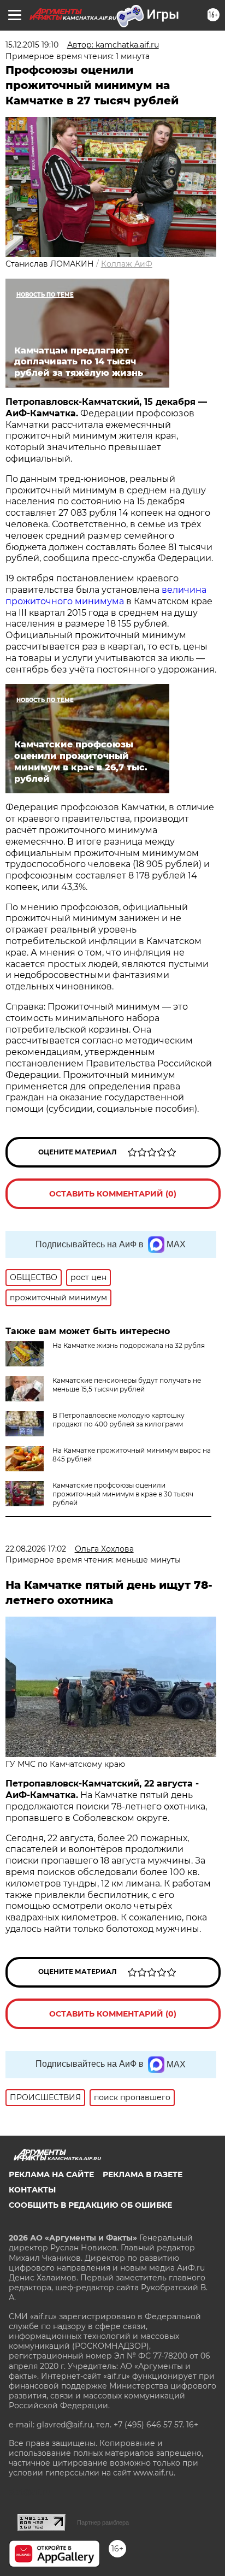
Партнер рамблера (103, 2522)
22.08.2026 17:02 (36, 1549)
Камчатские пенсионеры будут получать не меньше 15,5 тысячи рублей (127, 1385)
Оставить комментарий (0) (113, 1194)
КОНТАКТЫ (32, 2190)
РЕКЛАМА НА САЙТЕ (51, 2174)
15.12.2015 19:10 (32, 45)
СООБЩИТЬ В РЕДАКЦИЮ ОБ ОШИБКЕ (90, 2205)
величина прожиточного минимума (106, 596)
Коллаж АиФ (127, 264)
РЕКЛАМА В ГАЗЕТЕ (143, 2174)
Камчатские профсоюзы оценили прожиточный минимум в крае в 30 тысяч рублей (123, 1494)
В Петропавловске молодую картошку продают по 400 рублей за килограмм (119, 1420)
